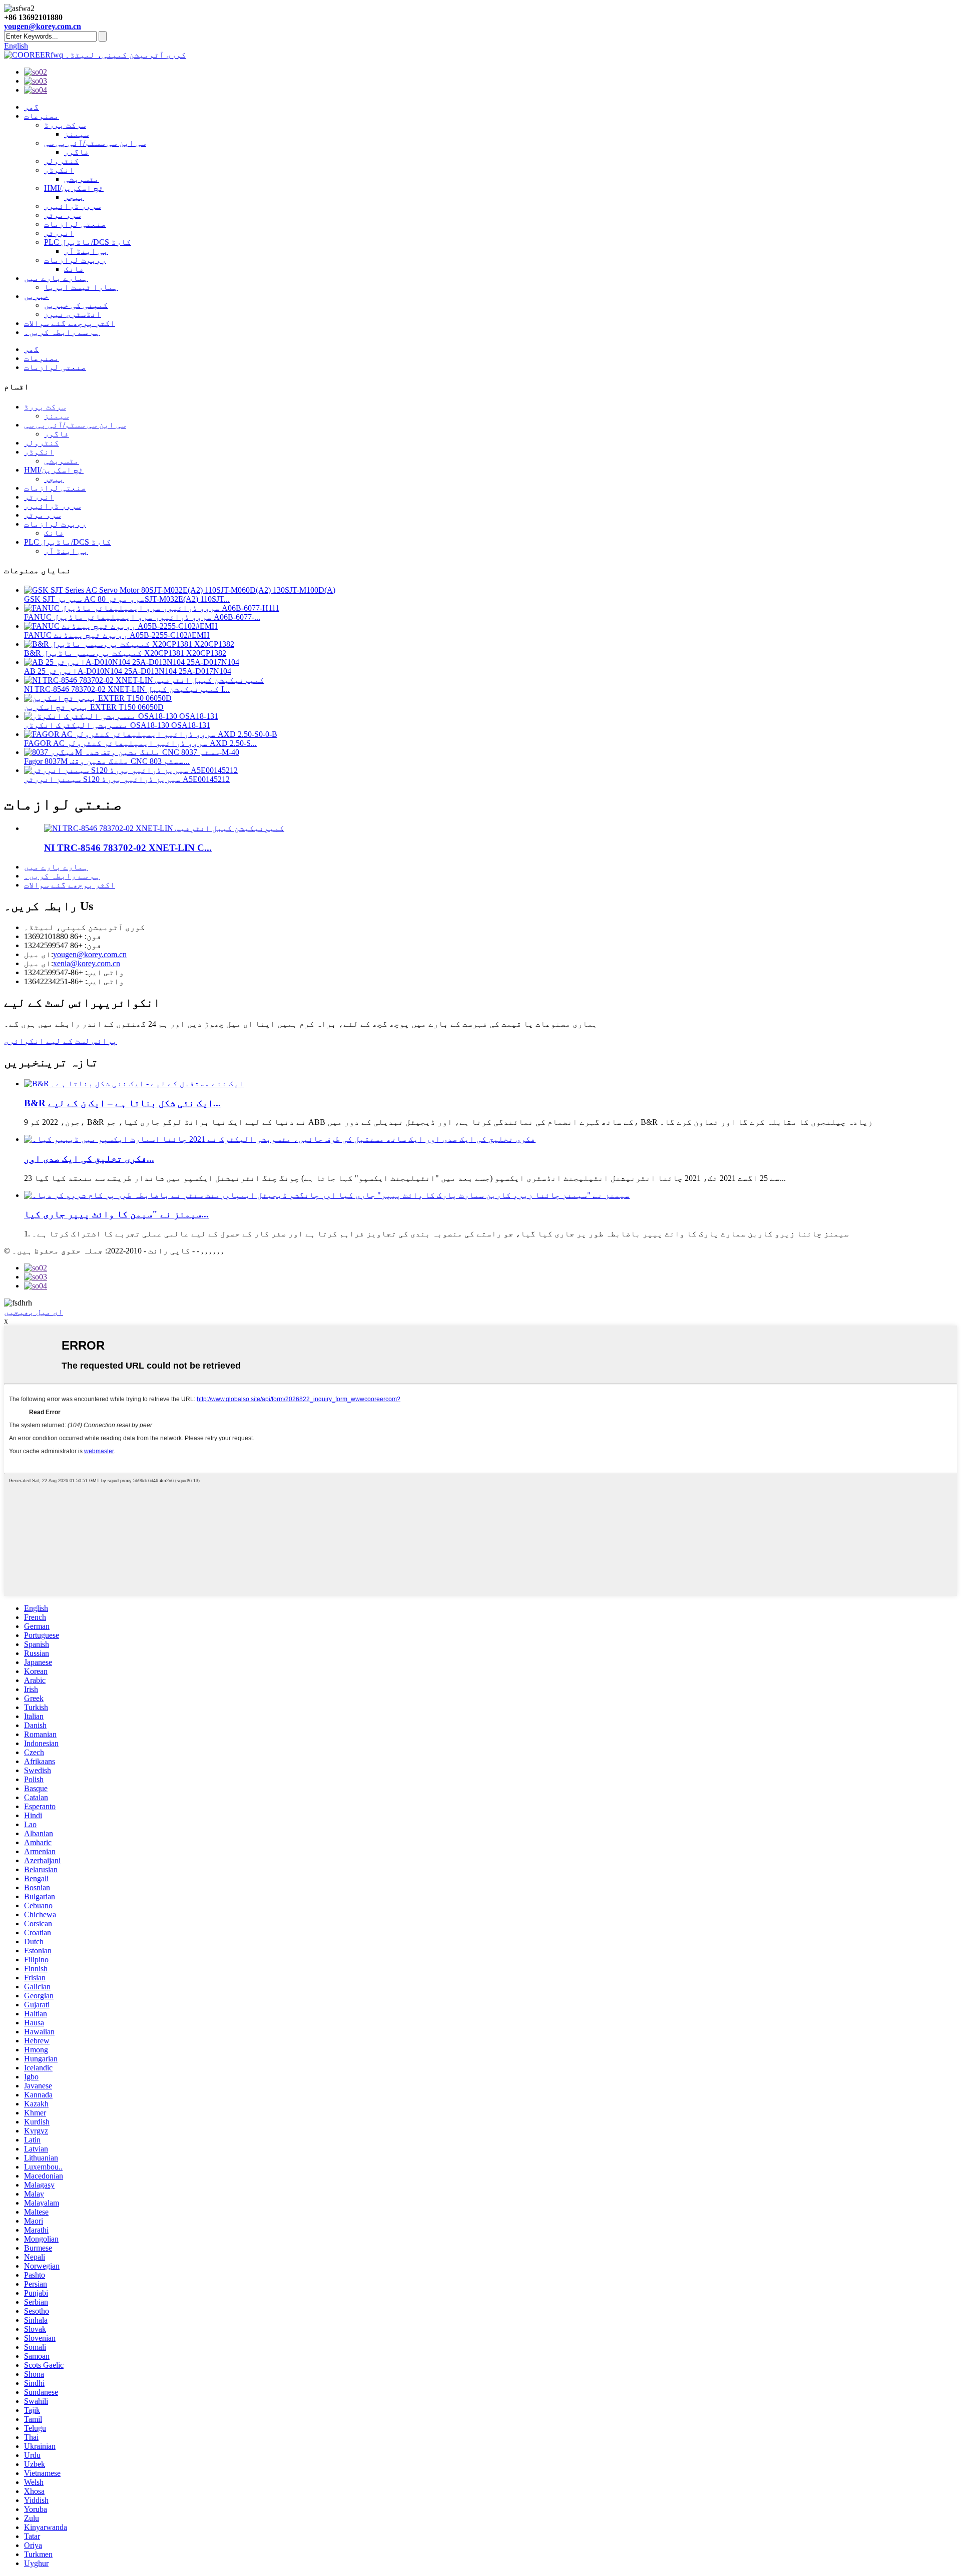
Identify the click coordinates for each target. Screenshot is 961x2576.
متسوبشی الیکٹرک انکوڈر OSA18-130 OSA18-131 (117, 725)
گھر (32, 107)
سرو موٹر (63, 215)
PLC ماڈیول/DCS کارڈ (88, 242)
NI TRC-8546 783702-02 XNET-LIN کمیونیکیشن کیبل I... (127, 689)
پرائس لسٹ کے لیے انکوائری (61, 1041)
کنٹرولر (62, 161)
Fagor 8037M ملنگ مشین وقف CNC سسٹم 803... (107, 761)
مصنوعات (42, 116)
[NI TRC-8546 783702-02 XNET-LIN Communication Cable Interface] (164, 828)
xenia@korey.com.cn (87, 963)
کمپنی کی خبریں (76, 305)
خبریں (37, 296)
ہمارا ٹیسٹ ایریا (81, 287)
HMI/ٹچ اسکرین (74, 188)
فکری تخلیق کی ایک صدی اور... (89, 1159)
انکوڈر (59, 170)
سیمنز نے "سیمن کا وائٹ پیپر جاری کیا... (116, 1214)
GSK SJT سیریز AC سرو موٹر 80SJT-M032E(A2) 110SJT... (127, 599)
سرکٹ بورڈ (65, 125)
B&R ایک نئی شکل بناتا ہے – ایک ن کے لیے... (122, 1103)
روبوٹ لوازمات (75, 260)
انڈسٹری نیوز (73, 314)
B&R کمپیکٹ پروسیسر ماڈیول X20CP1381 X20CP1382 (125, 653)
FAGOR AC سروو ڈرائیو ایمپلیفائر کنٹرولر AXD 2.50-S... (140, 743)
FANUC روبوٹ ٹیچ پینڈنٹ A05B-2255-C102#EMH (117, 635)
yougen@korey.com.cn (43, 26)
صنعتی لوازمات (75, 224)
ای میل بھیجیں (34, 1312)
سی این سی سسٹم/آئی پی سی (95, 143)
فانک (74, 269)
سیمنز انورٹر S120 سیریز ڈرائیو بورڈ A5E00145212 (127, 779)
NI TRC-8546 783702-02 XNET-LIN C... (128, 848)
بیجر (74, 197)
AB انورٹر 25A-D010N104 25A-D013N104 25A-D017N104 (128, 671)
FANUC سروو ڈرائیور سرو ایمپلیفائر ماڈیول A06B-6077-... (142, 617)
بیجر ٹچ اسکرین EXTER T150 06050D (94, 707)
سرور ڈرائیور (73, 206)
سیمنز (77, 134)
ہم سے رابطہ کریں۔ (62, 332)
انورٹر (59, 233)
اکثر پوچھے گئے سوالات (70, 323)
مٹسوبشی (82, 179)
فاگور (77, 152)
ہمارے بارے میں (56, 278)
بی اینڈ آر (86, 251)
